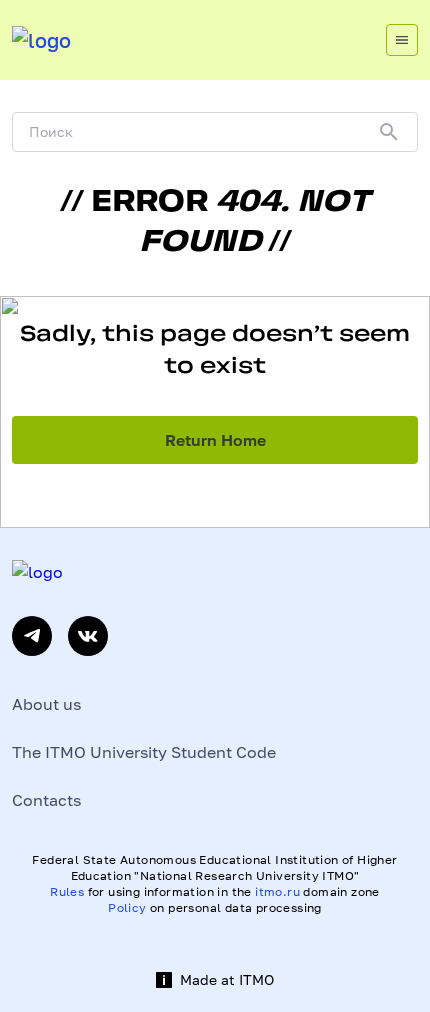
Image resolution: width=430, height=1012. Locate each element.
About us (46, 704)
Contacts (46, 800)
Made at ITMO (227, 980)
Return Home (215, 440)
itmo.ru (277, 891)
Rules (67, 891)
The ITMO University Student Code (144, 752)
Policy (127, 907)
